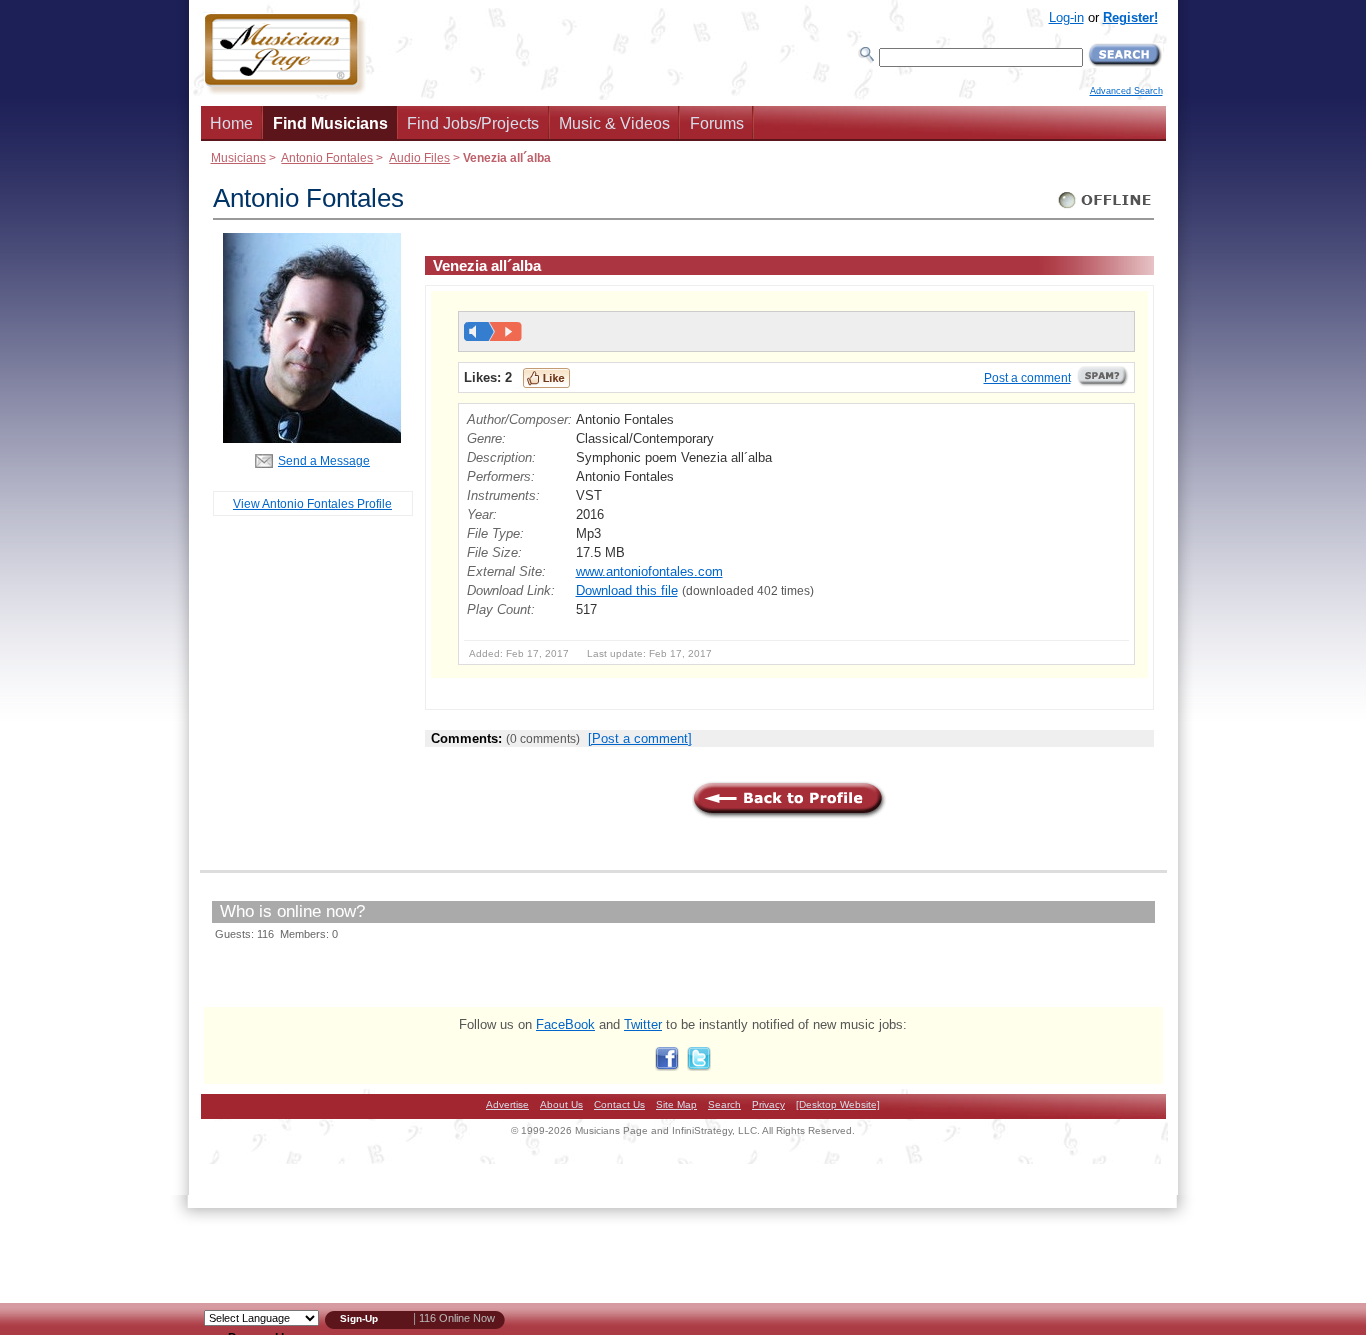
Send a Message (324, 460)
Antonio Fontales (327, 157)
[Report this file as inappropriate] (1103, 383)
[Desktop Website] (838, 1104)
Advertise (507, 1104)
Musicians (238, 157)
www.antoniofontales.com (649, 571)
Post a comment (1027, 378)
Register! (1130, 17)
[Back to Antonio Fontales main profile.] (313, 438)
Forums (717, 123)
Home (231, 123)
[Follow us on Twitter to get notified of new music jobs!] (699, 1066)
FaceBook (565, 1024)
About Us (561, 1104)
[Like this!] (546, 378)
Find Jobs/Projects (473, 123)
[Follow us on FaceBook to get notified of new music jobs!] (667, 1066)
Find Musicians (330, 123)
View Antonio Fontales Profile (312, 503)
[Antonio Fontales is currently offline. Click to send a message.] (1105, 208)
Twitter (643, 1024)
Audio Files (419, 157)
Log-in (1066, 17)
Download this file (627, 590)
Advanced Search (1126, 91)
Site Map (676, 1104)
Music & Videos (614, 123)
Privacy (768, 1104)
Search (724, 1104)
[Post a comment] (640, 738)
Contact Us (619, 1104)
